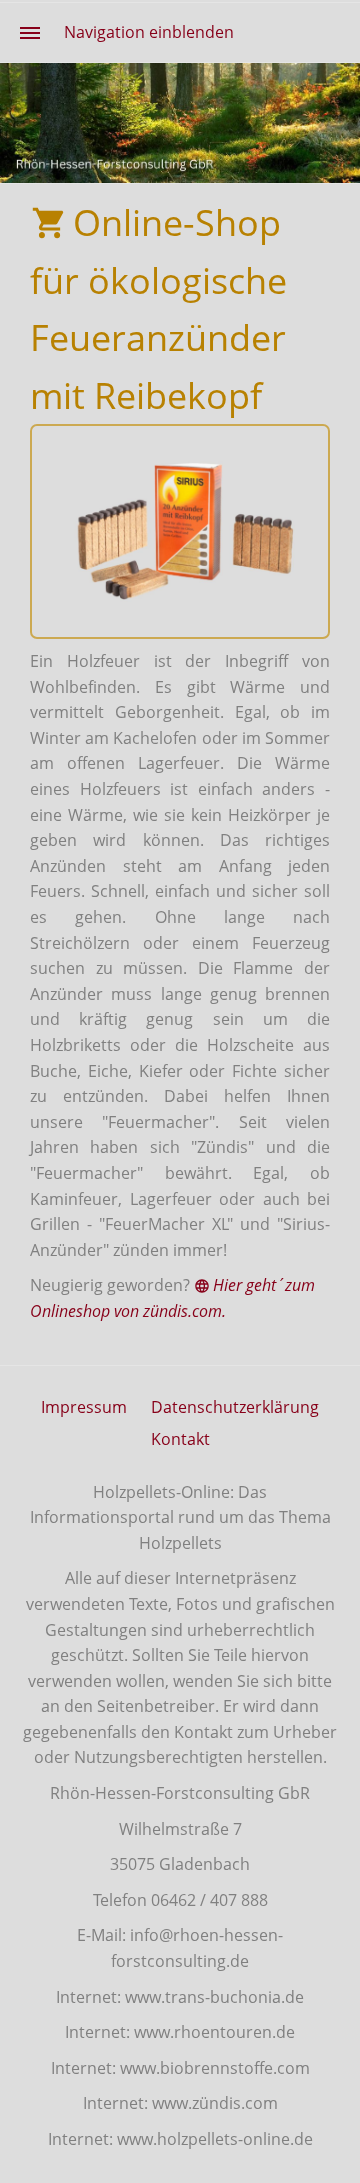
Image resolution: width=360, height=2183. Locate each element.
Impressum (84, 1407)
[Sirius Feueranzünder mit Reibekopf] (180, 531)
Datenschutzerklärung (235, 1407)
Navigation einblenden (149, 32)
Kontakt (180, 1439)
